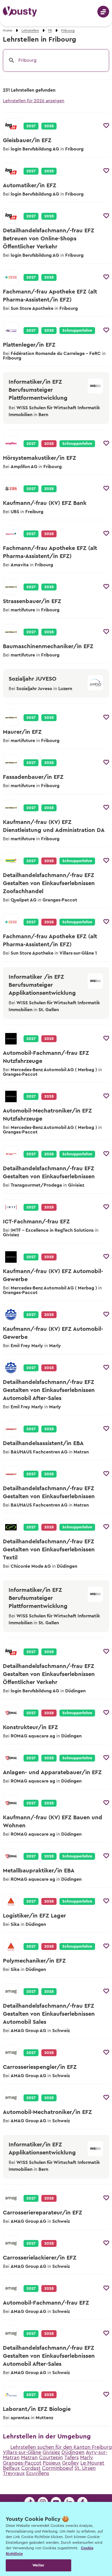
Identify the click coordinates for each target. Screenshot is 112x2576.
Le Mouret (92, 2463)
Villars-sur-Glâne (22, 2452)
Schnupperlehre (77, 331)
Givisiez (51, 2452)
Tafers (72, 2457)
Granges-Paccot (22, 2463)
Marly (87, 2457)
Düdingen (73, 2452)
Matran (29, 2457)
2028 (49, 126)
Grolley (71, 2463)
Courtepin (51, 2457)
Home (8, 30)
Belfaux (11, 2468)
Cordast (31, 2468)
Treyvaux (14, 2473)
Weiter (38, 2565)
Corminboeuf (57, 2468)
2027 (31, 126)
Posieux (52, 2463)
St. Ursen (85, 2468)
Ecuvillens (38, 2473)
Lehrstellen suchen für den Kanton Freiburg (61, 2447)
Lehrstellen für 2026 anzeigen (34, 101)
